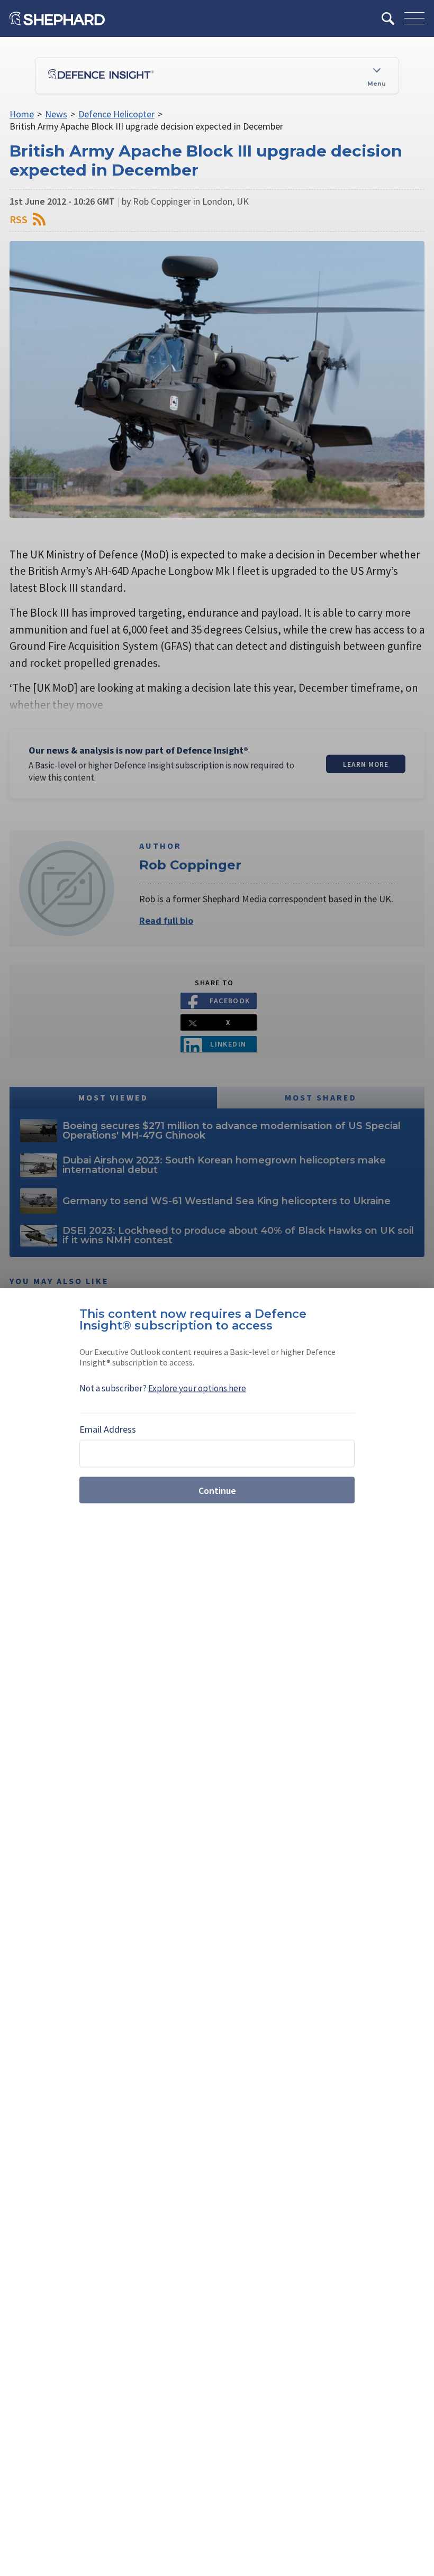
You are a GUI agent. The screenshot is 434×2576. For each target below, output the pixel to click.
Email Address (108, 1429)
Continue (217, 1490)
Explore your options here (197, 1388)
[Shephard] (57, 19)
